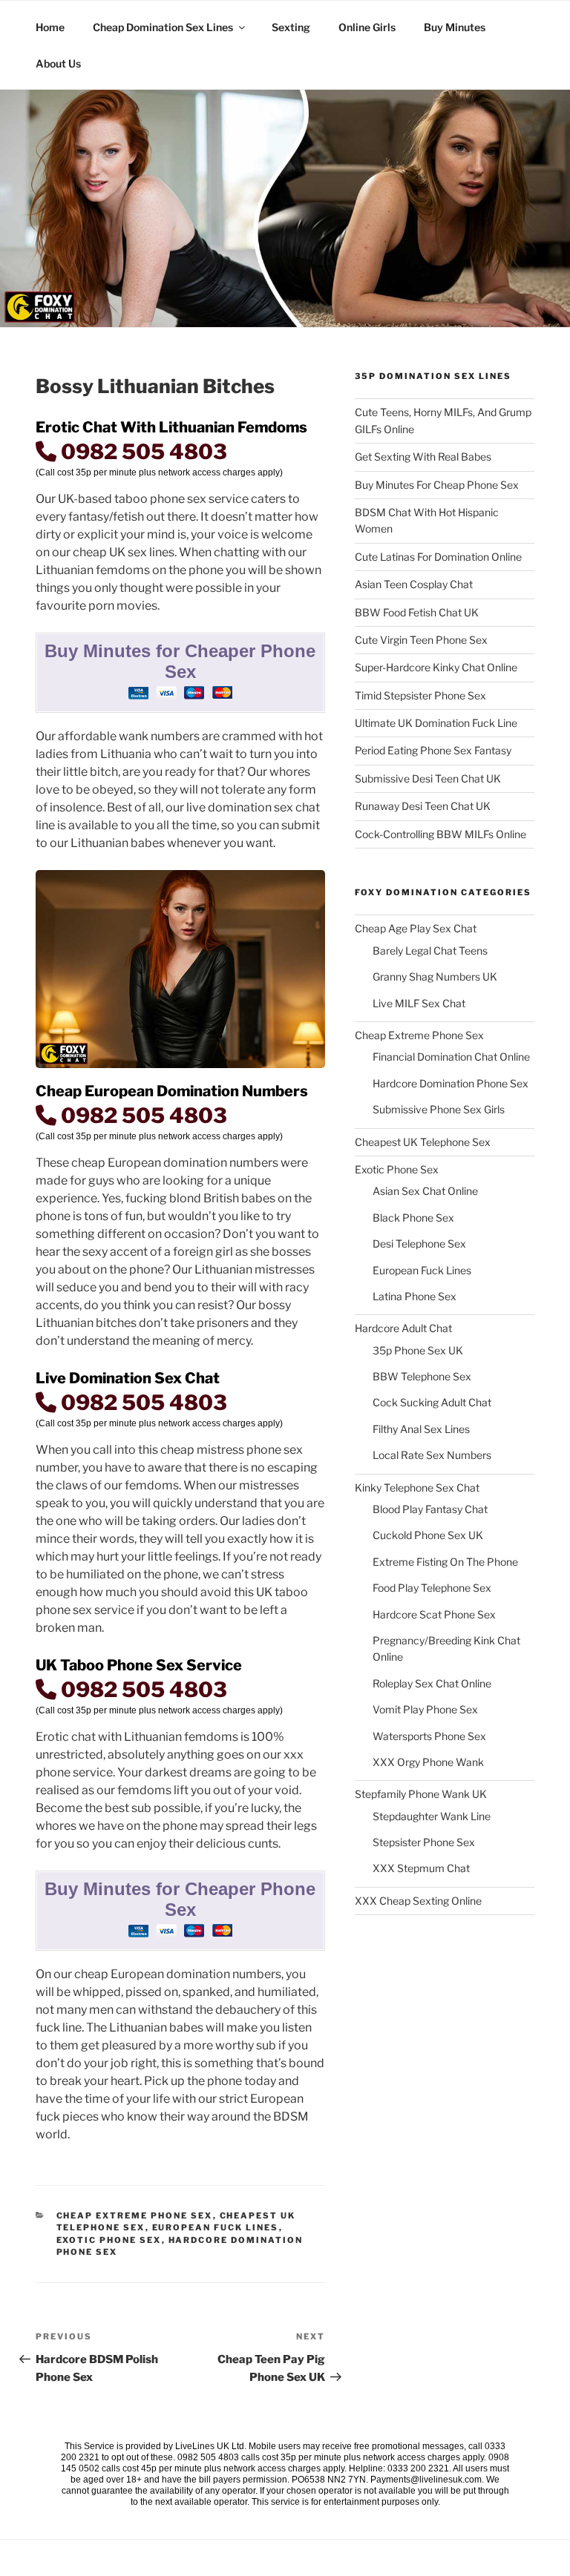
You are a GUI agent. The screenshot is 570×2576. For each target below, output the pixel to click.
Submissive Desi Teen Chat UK (428, 778)
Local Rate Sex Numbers (432, 1455)
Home (50, 27)
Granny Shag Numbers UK (435, 976)
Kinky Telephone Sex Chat (417, 1488)
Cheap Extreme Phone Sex (135, 2216)
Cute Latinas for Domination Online (438, 557)
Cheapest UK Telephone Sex (423, 1142)
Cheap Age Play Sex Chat (416, 928)
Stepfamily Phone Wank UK (421, 1794)
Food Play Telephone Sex (432, 1588)
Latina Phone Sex (415, 1296)
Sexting (291, 27)
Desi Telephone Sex (419, 1243)
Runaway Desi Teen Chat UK (423, 806)
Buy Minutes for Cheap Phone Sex (437, 485)
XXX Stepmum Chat (421, 1868)
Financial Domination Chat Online (451, 1057)
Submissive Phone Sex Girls (439, 1109)
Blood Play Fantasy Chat (430, 1509)
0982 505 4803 (142, 452)
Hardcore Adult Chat (403, 1328)
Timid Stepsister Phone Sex (420, 695)
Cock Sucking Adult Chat (432, 1402)
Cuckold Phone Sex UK (428, 1535)
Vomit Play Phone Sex (425, 1709)
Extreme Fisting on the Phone (445, 1562)
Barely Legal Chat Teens (430, 951)
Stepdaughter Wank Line (432, 1816)
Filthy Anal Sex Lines (421, 1429)
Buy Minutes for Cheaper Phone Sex (180, 661)
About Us (58, 63)
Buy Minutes (455, 27)
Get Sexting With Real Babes (423, 457)
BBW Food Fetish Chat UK (417, 612)
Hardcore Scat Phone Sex (434, 1614)
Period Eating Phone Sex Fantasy (433, 750)
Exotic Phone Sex (109, 2240)
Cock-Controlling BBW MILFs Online (440, 834)
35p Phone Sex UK (418, 1350)
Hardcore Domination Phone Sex (451, 1083)
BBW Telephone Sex (422, 1376)
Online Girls (367, 27)
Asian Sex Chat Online (425, 1191)
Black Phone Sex (413, 1218)
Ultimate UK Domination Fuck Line (436, 723)
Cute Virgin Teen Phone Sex (421, 640)
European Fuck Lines (216, 2227)
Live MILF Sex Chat (419, 1003)
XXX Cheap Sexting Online (418, 1901)
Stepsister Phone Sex (424, 1842)
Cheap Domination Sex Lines (163, 27)
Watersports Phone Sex (429, 1736)
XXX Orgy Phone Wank (428, 1762)
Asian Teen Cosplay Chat (414, 584)
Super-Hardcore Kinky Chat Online (436, 667)
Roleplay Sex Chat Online (432, 1683)
